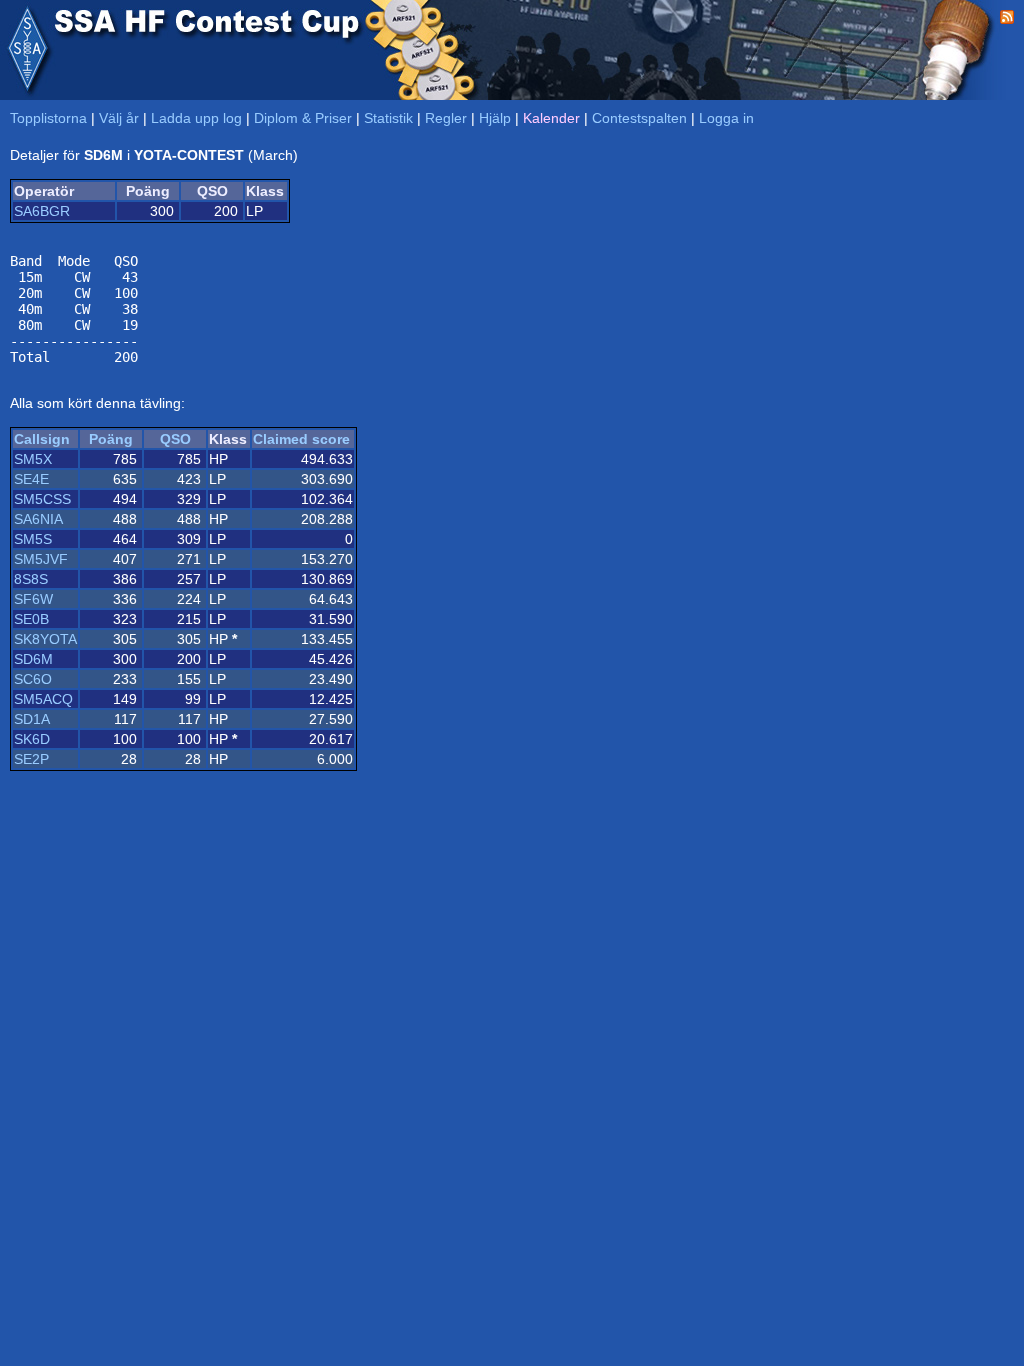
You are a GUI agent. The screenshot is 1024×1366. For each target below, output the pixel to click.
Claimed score (301, 439)
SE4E (31, 479)
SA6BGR (42, 211)
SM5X (33, 459)
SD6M (33, 659)
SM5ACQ (43, 699)
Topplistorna (48, 118)
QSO (175, 439)
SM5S (33, 539)
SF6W (33, 599)
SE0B (31, 619)
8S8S (31, 579)
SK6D (32, 739)
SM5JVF (41, 559)
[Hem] (27, 50)
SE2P (31, 759)
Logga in (726, 118)
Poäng (111, 439)
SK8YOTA (45, 639)
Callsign (42, 439)
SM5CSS (42, 499)
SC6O (33, 679)
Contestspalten (639, 118)
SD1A (32, 719)
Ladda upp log (196, 118)
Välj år (119, 118)
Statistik (388, 118)
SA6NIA (38, 519)
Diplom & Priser (303, 118)
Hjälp (495, 118)
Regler (446, 118)
